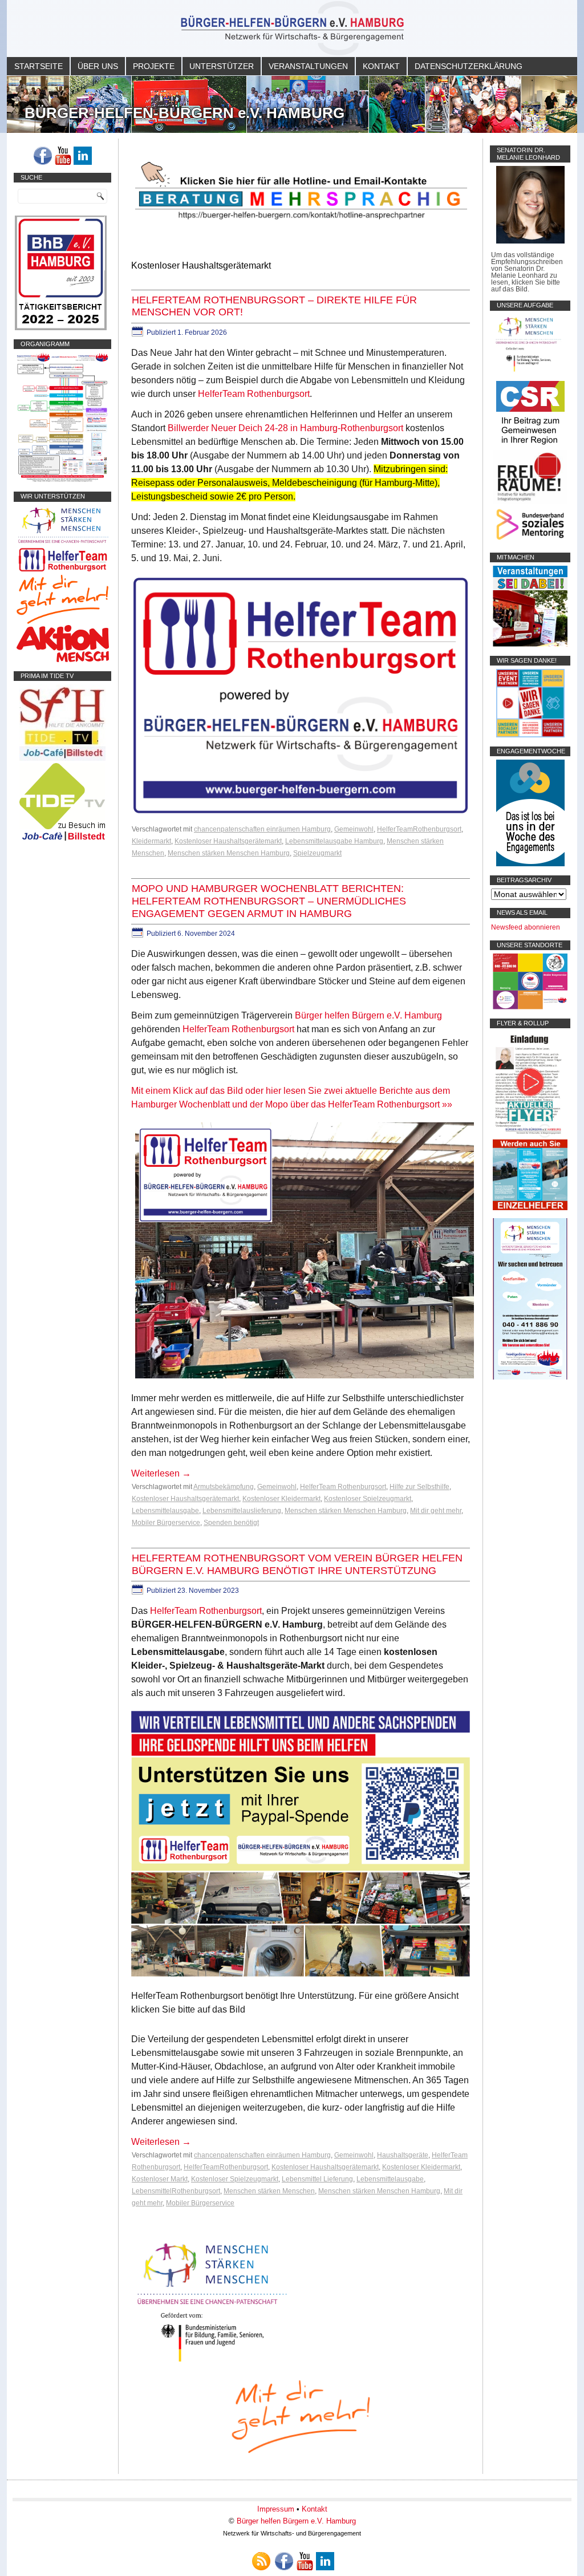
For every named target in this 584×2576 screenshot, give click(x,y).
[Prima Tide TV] (62, 758)
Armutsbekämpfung (224, 1487)
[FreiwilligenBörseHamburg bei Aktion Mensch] (63, 660)
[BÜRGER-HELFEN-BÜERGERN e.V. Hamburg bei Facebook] (43, 156)
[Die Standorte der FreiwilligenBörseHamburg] (530, 1007)
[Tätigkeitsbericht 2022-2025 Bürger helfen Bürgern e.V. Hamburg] (61, 328)
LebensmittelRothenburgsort (176, 2191)
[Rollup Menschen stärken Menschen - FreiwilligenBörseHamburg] (530, 1377)
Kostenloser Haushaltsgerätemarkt (228, 841)
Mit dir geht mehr (436, 1511)
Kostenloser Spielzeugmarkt (368, 1499)
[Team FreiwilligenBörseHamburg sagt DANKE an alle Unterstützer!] (530, 735)
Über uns (98, 66)
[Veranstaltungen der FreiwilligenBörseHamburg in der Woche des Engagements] (530, 864)
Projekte (154, 66)
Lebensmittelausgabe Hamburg (334, 841)
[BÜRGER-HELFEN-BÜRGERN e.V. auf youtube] (63, 156)
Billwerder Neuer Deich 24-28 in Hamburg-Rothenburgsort (285, 428)
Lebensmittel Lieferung (317, 2179)
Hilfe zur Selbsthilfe (419, 1487)
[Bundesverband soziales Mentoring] (530, 541)
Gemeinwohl (354, 829)
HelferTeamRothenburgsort (419, 829)
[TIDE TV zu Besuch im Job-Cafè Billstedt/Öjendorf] (62, 841)
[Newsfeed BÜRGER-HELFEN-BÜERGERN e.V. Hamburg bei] (261, 2561)
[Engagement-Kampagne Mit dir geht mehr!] (301, 2415)
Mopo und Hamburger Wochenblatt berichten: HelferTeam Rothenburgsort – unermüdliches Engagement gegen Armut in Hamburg (269, 901)
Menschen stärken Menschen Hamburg (229, 853)
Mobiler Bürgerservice (166, 1523)
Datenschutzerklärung (469, 66)
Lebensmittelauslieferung (242, 1511)
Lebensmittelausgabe (165, 1511)
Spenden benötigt (231, 1523)
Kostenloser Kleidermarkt (281, 1499)
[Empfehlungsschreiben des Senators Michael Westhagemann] (530, 241)
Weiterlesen (161, 1473)
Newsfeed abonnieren (526, 927)
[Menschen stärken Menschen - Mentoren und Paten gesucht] (212, 2362)
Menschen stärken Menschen (269, 2191)
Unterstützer (222, 66)
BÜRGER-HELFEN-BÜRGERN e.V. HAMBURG (184, 113)
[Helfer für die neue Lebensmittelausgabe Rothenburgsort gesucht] (62, 571)
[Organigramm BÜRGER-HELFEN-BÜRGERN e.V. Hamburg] (62, 480)
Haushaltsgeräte (403, 2155)
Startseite (38, 66)
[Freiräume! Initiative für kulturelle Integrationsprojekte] (530, 502)
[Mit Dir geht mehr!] (62, 622)
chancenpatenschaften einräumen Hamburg (262, 829)
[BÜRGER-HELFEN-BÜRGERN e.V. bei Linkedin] (83, 156)
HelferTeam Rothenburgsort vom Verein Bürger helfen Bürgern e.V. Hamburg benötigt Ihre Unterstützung (297, 1564)
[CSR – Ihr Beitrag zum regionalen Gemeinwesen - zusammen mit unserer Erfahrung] (530, 447)
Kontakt (381, 66)
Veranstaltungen (308, 66)
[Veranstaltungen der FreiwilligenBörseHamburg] (530, 644)
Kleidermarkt (151, 841)
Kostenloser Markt (160, 2179)
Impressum (276, 2509)
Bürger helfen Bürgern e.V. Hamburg (368, 1015)
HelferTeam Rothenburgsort (254, 394)
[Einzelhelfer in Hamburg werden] (530, 1208)
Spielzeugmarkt (317, 853)
